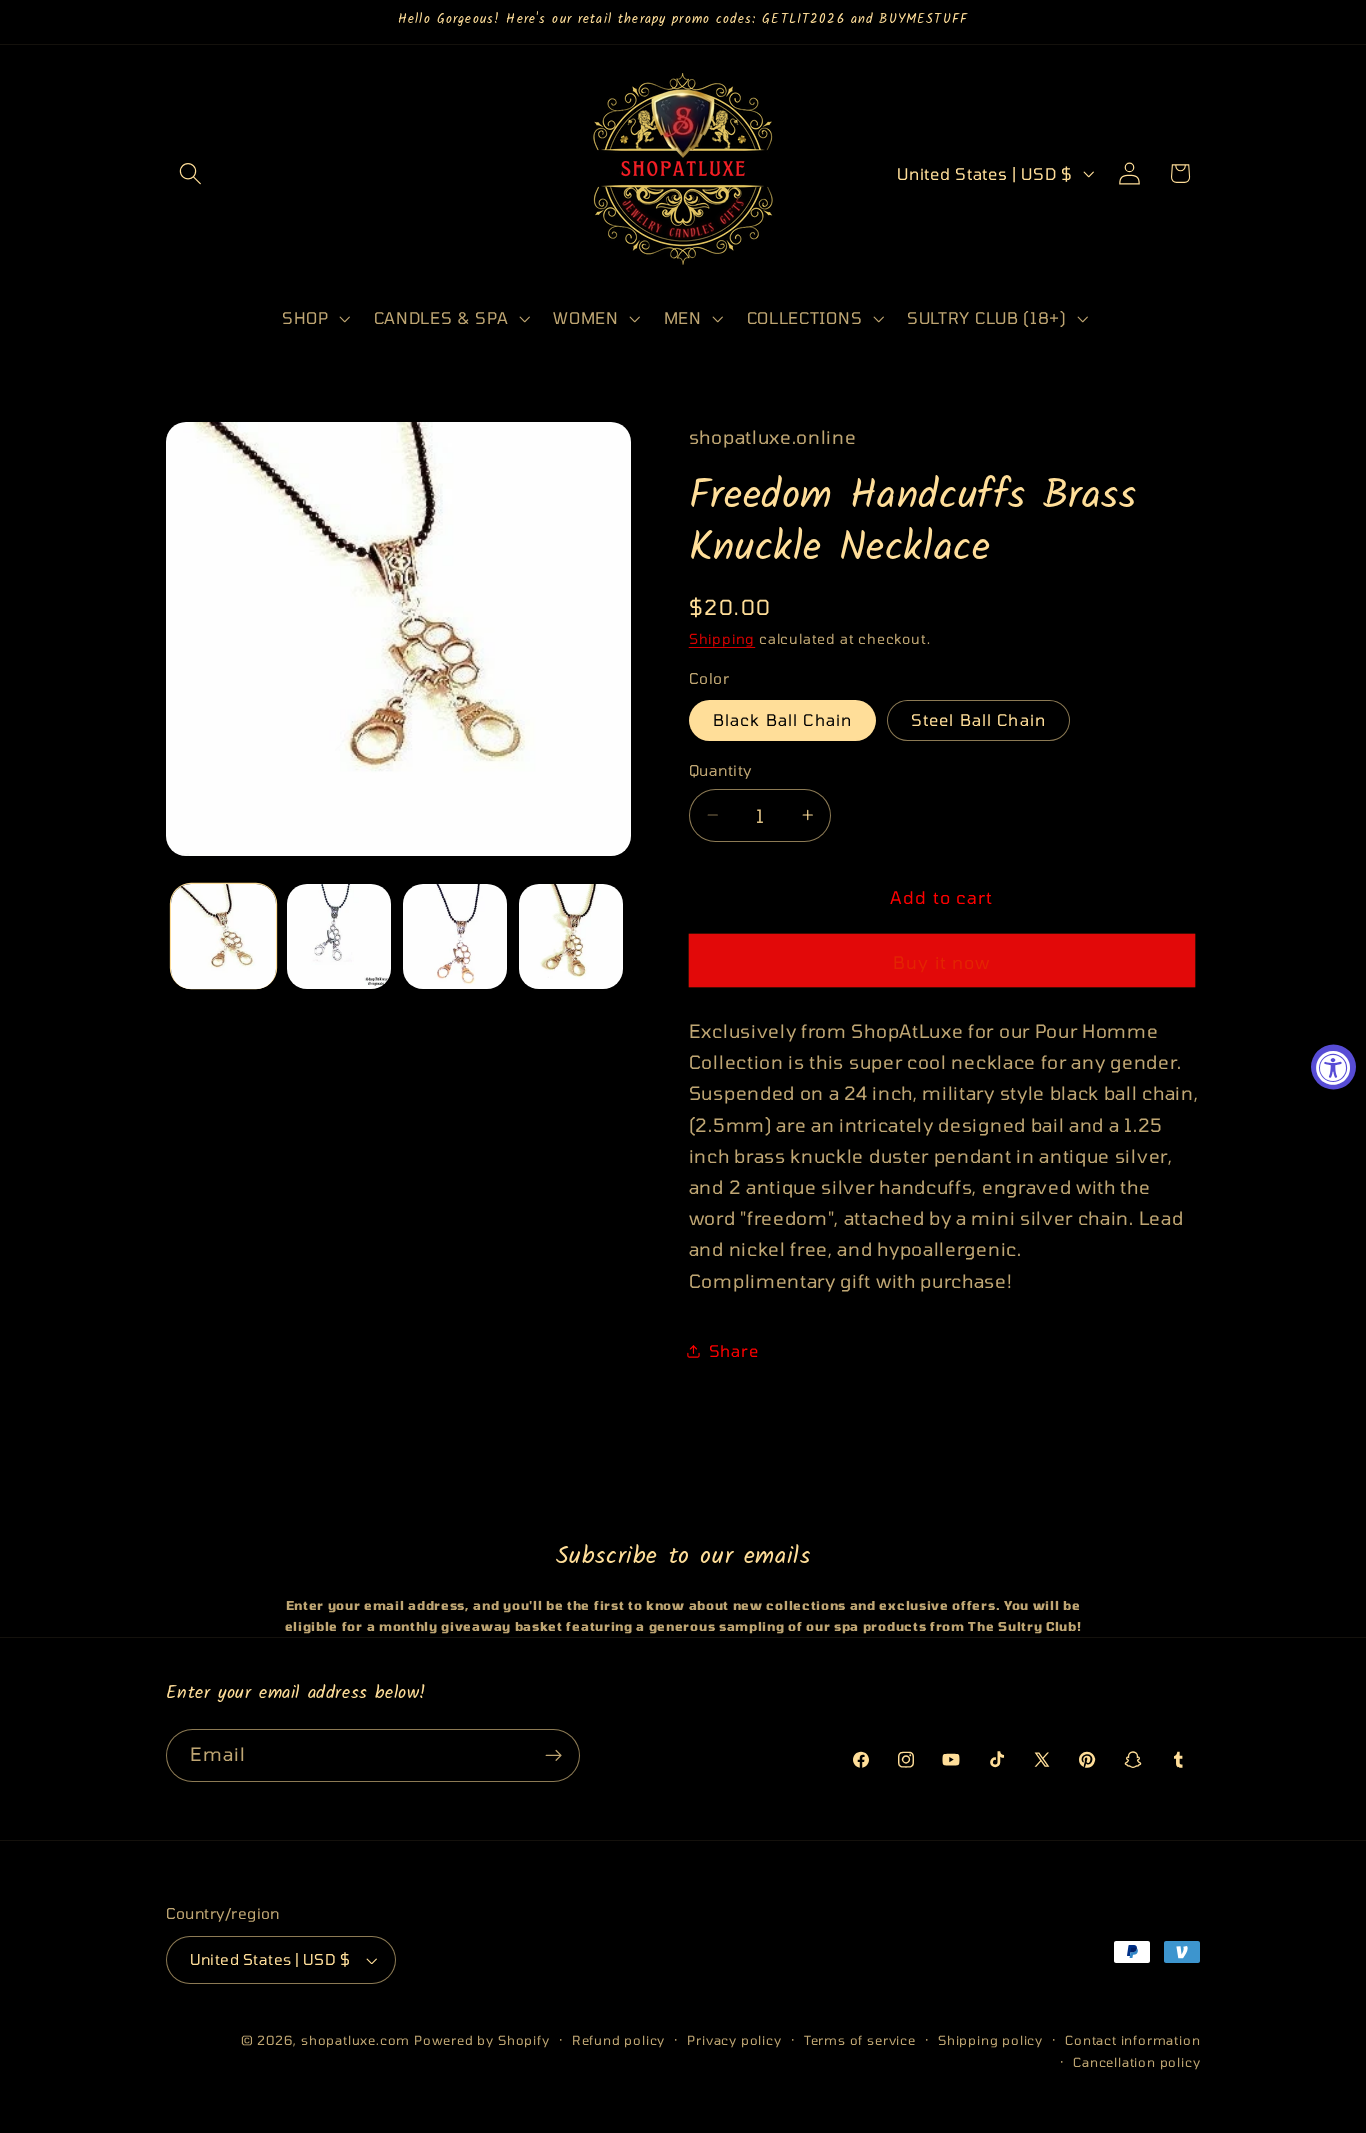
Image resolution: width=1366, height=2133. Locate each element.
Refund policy (618, 2040)
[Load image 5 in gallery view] (571, 936)
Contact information (1132, 2040)
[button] (191, 173)
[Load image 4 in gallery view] (455, 936)
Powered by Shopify (482, 2040)
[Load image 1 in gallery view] (223, 936)
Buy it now (942, 961)
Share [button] (733, 1350)
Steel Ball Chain (978, 719)
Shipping (722, 638)
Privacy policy (734, 2040)
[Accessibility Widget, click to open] (1333, 1066)
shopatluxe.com (355, 2040)
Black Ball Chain (782, 719)
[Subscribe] (553, 1756)
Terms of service (860, 2040)
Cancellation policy (1136, 2062)
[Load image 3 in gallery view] (339, 936)
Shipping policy (990, 2040)
